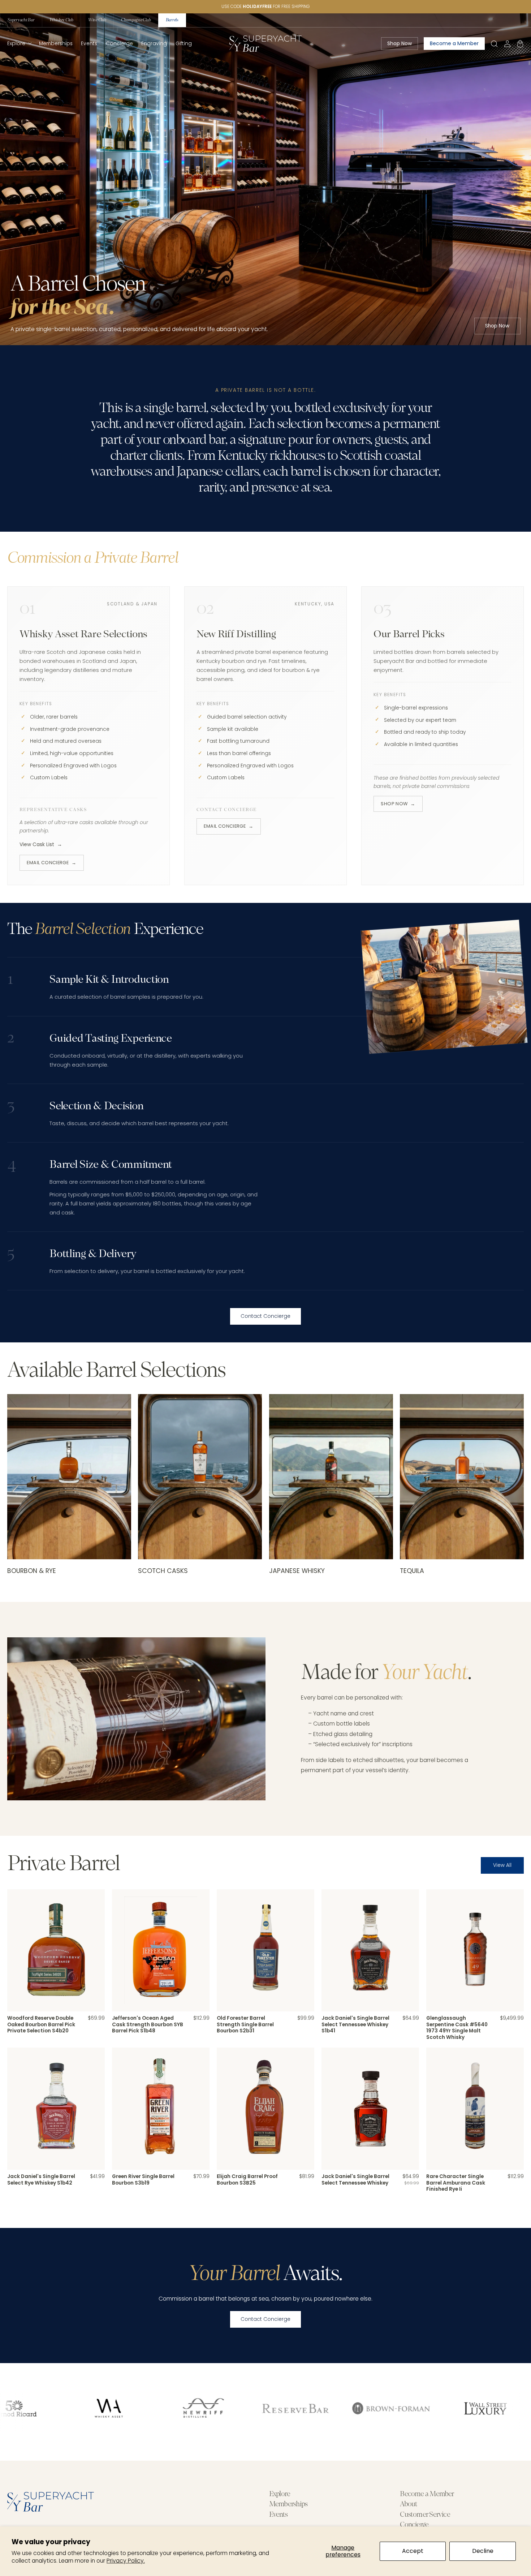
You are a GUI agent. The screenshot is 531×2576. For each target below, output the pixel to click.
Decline (483, 2551)
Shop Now (497, 326)
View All (502, 1865)
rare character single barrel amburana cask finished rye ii (456, 2183)
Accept (413, 2551)
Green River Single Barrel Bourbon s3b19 (143, 2180)
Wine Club (97, 20)
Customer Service (425, 2515)
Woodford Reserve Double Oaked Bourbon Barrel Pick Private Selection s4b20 (41, 2025)
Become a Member (427, 2494)
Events (278, 2515)
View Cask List (41, 845)
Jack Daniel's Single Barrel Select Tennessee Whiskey (355, 2180)
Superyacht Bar (21, 20)
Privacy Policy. (126, 2561)
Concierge (414, 2525)
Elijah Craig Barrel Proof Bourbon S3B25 (247, 2180)
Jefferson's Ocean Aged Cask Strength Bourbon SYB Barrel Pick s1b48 (148, 2025)
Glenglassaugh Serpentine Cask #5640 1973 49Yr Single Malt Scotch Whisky (457, 2028)
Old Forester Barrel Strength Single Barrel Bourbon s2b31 (245, 2025)
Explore (280, 2494)
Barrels (172, 20)
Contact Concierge (265, 1316)
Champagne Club (136, 20)
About (409, 2504)
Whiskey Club (61, 20)
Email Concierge (51, 863)
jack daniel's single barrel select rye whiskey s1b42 (41, 2180)
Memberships (288, 2504)
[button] (19, 44)
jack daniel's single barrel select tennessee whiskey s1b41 (355, 2025)
